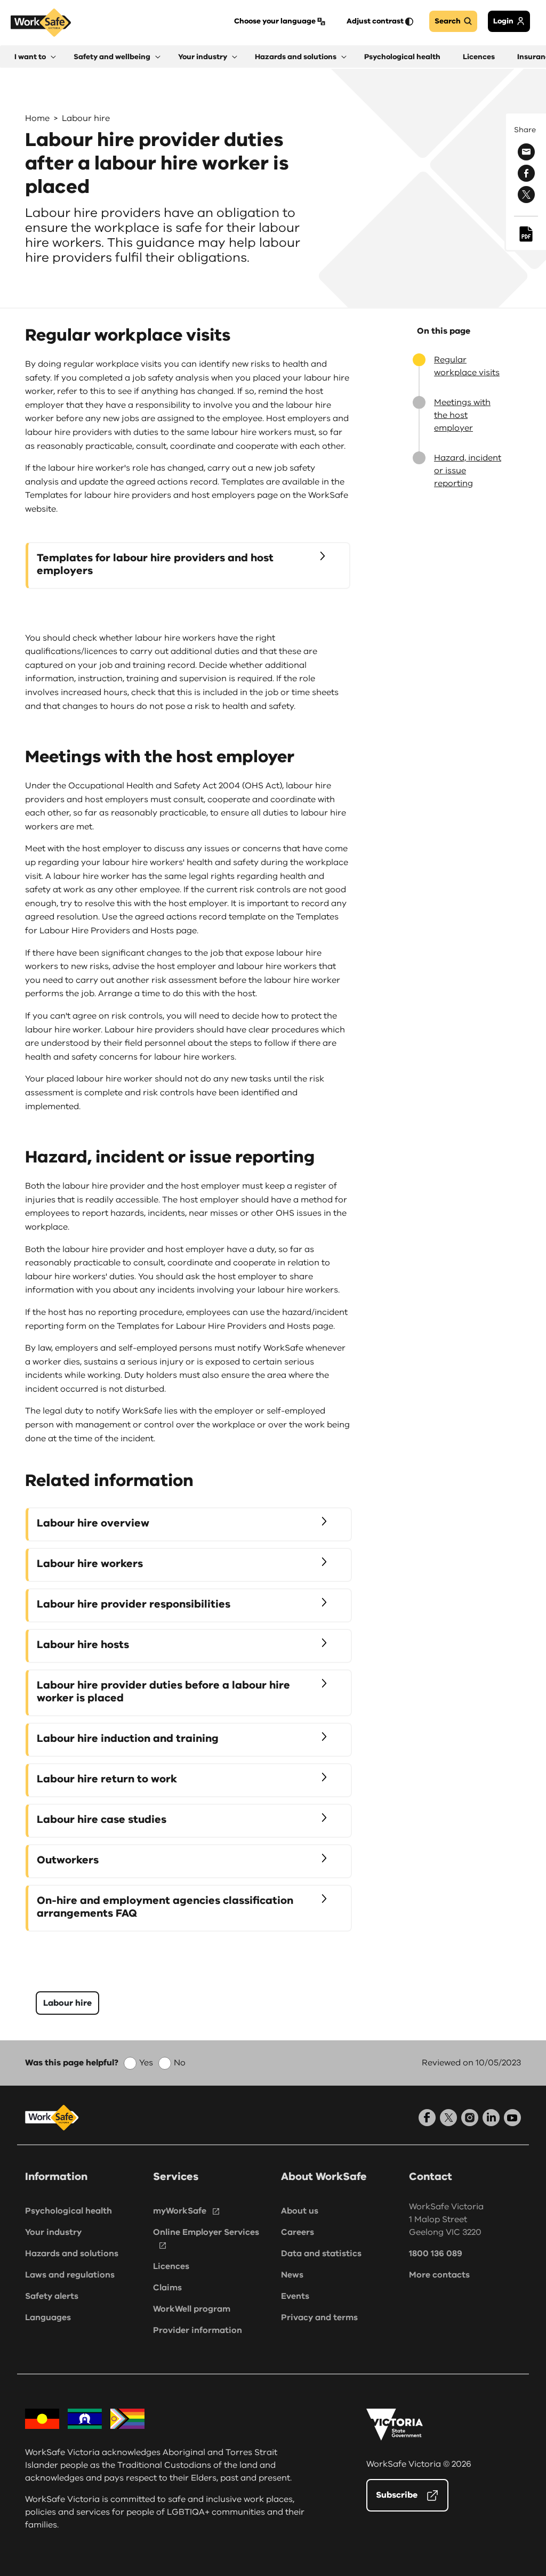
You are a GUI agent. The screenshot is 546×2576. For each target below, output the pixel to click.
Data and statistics (321, 2254)
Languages (48, 2317)
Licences (171, 2266)
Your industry (53, 2232)
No (180, 2063)
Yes (146, 2063)
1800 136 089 (436, 2254)
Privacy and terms (319, 2317)
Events (295, 2296)
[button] (35, 57)
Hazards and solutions (72, 2254)
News (292, 2275)
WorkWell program (192, 2309)
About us (300, 2211)
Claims (167, 2288)
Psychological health (69, 2211)
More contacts (439, 2275)
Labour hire (86, 118)
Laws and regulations (70, 2275)
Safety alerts (52, 2296)
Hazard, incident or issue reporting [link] (468, 471)
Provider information (198, 2330)
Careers (298, 2232)
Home (37, 118)
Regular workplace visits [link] (467, 366)
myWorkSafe (180, 2211)
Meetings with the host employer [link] (462, 415)
